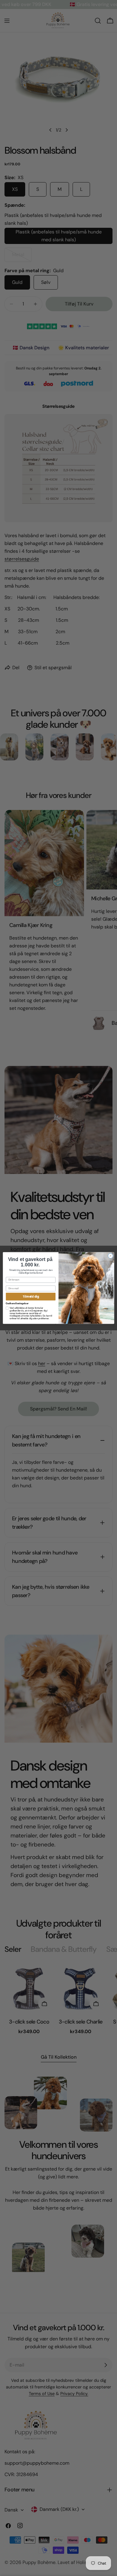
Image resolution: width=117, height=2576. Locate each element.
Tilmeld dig (31, 1297)
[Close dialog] (111, 1256)
